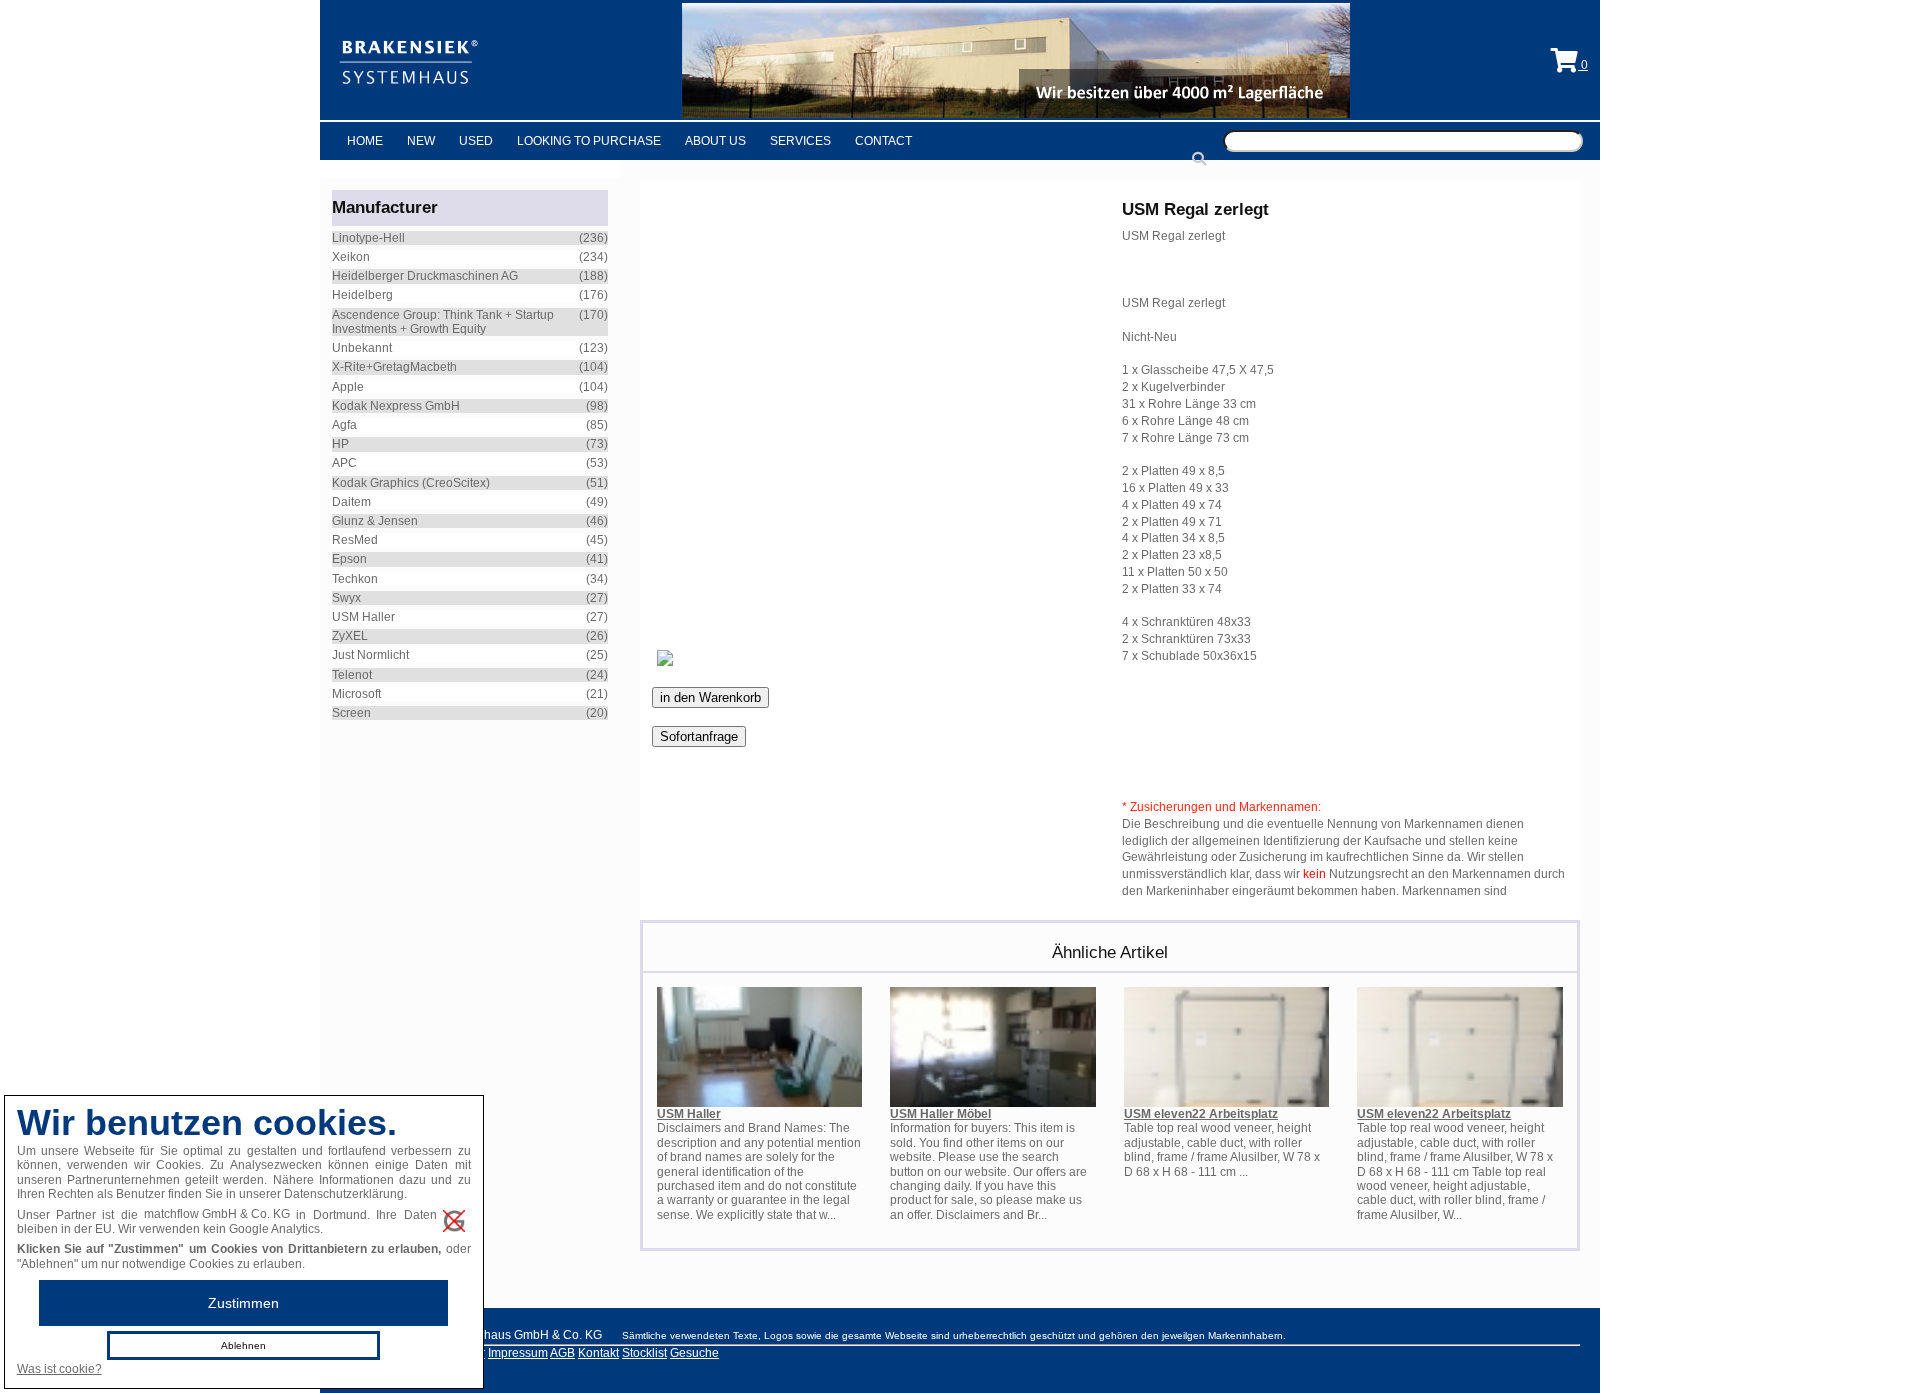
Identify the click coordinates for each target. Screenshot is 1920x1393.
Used (476, 141)
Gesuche (694, 1353)
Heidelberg (362, 295)
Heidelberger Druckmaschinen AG (425, 276)
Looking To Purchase (589, 141)
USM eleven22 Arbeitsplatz (1201, 1114)
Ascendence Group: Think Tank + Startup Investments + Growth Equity (443, 322)
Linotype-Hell (368, 238)
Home (365, 141)
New (421, 141)
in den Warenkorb (710, 697)
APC (344, 463)
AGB (562, 1353)
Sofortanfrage (699, 736)
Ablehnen (243, 1345)
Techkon (355, 579)
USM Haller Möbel (940, 1114)
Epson (349, 559)
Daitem (351, 502)
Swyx (346, 598)
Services (800, 141)
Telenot (352, 675)
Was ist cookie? (59, 1369)
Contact (883, 141)
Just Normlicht (370, 655)
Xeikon (351, 257)
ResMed (355, 540)
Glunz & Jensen (375, 521)
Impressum (518, 1353)
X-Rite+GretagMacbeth (394, 367)
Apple (348, 387)
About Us (715, 141)
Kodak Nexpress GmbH (396, 406)
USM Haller (363, 617)
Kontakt (598, 1353)
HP (340, 444)
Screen (351, 713)
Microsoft (356, 694)
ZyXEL (350, 636)
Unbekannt (362, 348)
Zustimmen (243, 1303)
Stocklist (644, 1353)
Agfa (344, 425)
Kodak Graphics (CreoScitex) (411, 483)
